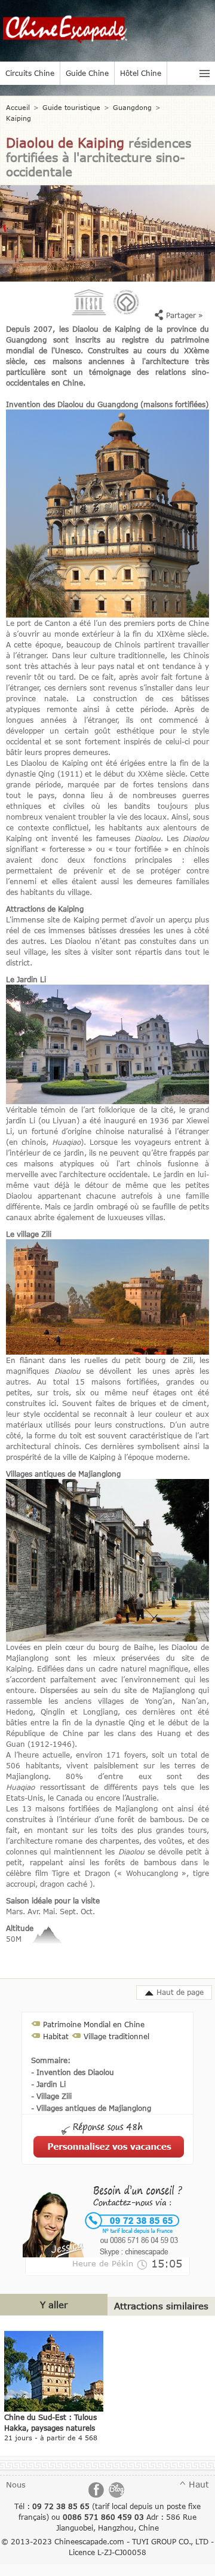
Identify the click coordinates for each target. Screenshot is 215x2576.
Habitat (56, 2036)
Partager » (183, 315)
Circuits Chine (30, 73)
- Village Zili (51, 2096)
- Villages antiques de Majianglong (91, 2108)
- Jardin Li (48, 2084)
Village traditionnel (116, 2036)
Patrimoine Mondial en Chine (94, 2024)
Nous (16, 2485)
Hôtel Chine (141, 73)
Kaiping (19, 118)
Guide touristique (71, 107)
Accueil (18, 107)
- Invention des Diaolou (73, 2072)
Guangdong (132, 107)
